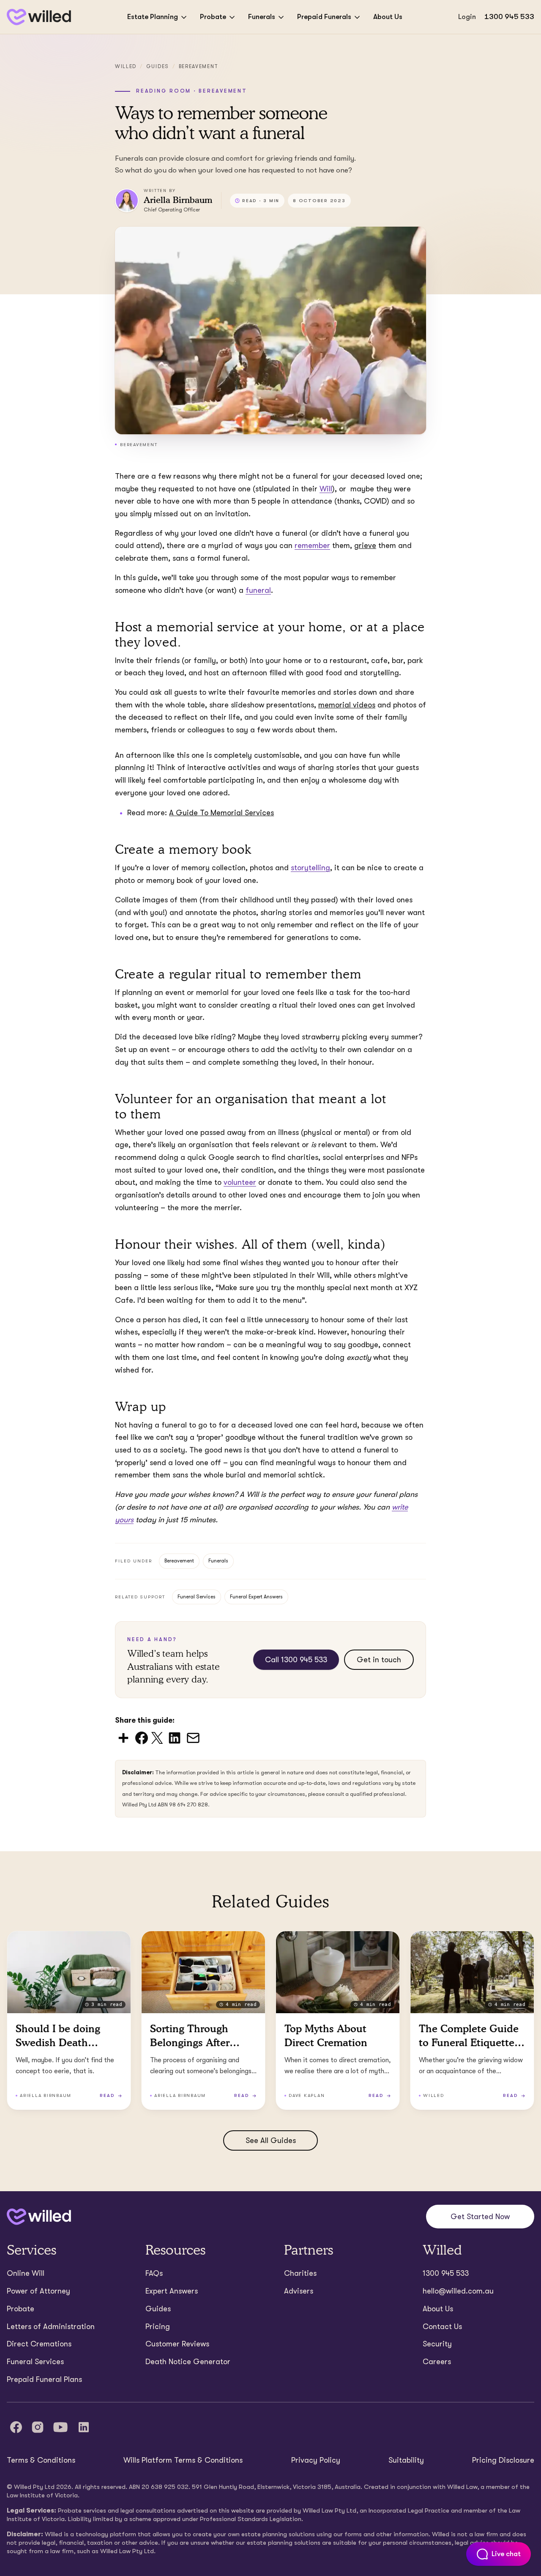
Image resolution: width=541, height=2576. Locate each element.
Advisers (299, 2291)
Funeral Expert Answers (256, 1597)
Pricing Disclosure (503, 2460)
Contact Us (442, 2327)
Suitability (406, 2460)
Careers (437, 2362)
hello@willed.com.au (458, 2291)
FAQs (154, 2273)
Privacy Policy (316, 2460)
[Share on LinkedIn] (175, 1737)
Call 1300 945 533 (296, 1660)
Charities (300, 2273)
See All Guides (271, 2140)
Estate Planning (153, 17)
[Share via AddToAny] (123, 1737)
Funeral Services (197, 1597)
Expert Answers (172, 2291)
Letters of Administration (51, 2327)
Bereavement (199, 66)
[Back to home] (39, 2217)
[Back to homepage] (39, 17)
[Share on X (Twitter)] (157, 1737)
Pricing (158, 2327)
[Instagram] (38, 2427)
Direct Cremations (39, 2344)
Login (467, 17)
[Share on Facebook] (142, 1737)
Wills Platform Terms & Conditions (183, 2460)
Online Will (26, 2273)
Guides (158, 66)
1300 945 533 (509, 17)
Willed (126, 66)
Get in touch (379, 1660)
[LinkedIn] (84, 2427)
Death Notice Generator (188, 2362)
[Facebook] (16, 2427)
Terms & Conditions (41, 2460)
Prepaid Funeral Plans (44, 2379)
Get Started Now (480, 2217)
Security (437, 2344)
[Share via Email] (193, 1737)
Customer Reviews (177, 2344)
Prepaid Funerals (324, 17)
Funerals (262, 17)
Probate (213, 17)
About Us (388, 17)
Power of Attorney (38, 2291)
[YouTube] (60, 2427)
